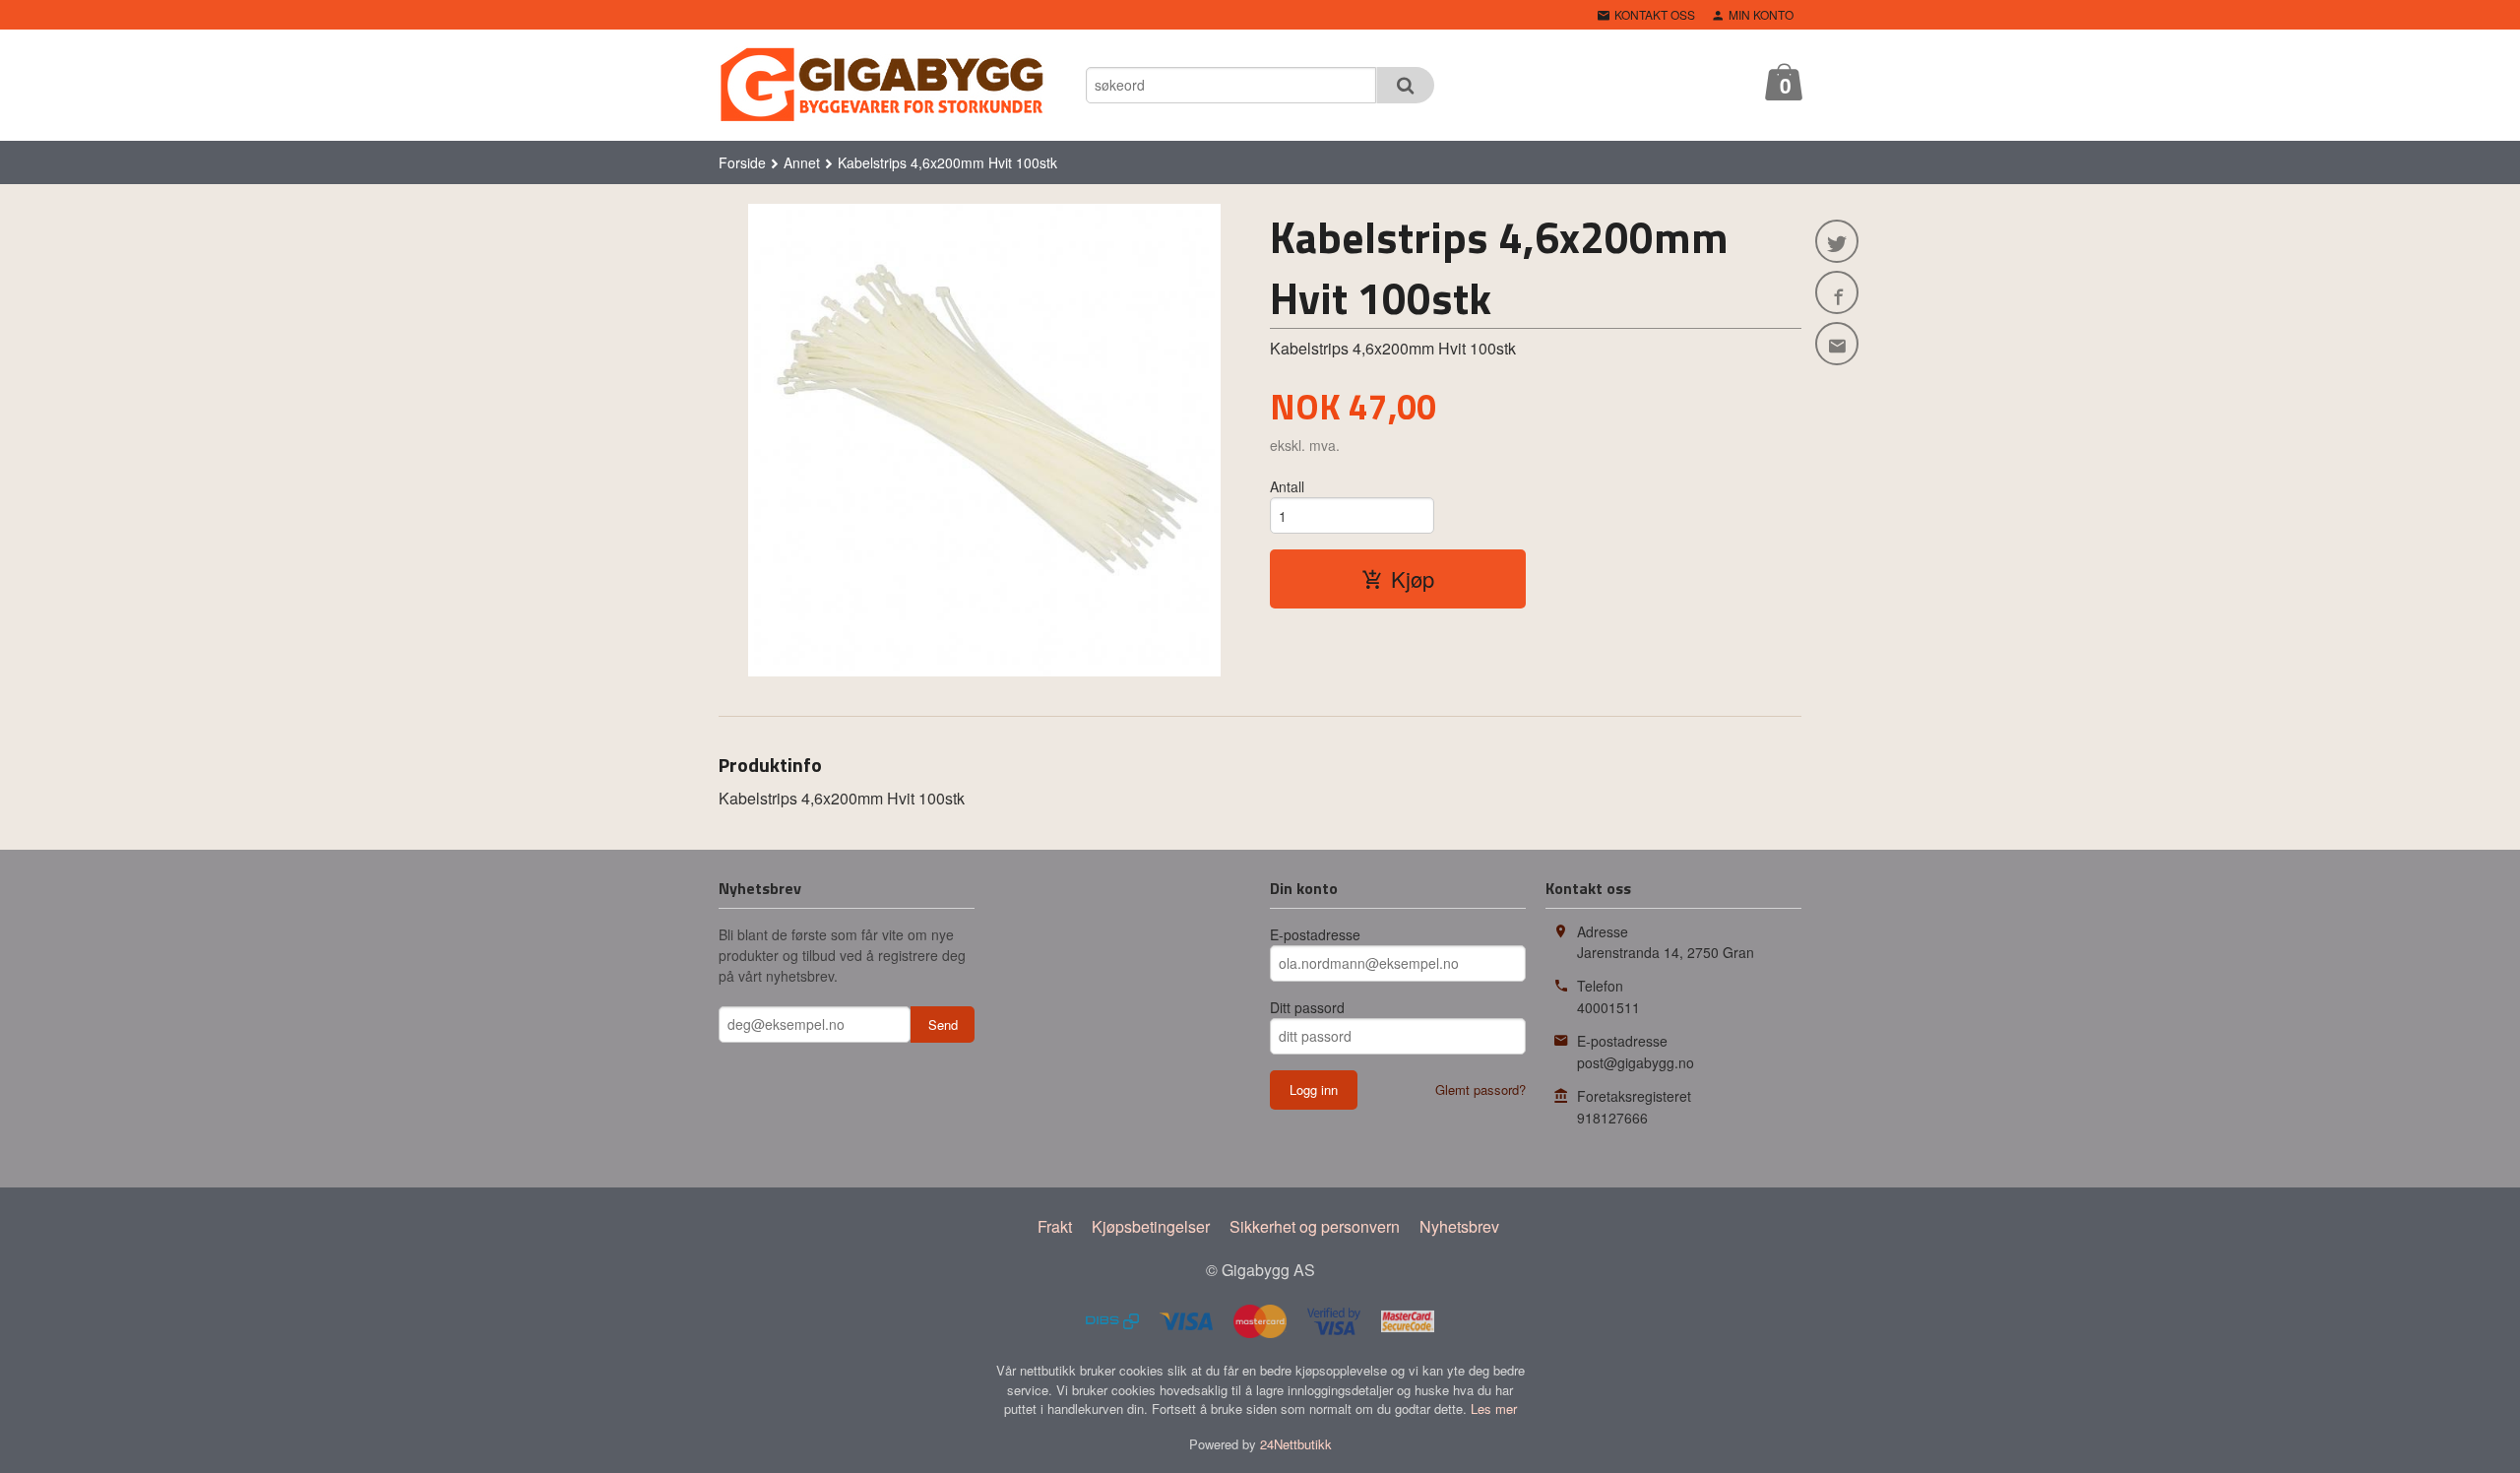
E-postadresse (1315, 934)
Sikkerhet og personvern (1315, 1226)
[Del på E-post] (1837, 344)
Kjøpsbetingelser (1151, 1226)
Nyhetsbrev (1459, 1226)
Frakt (1055, 1226)
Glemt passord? (1480, 1089)
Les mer (1494, 1409)
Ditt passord (1307, 1007)
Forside (742, 162)
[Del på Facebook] (1837, 292)
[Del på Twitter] (1837, 241)
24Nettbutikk (1296, 1444)
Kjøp (1413, 578)
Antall (1287, 486)
